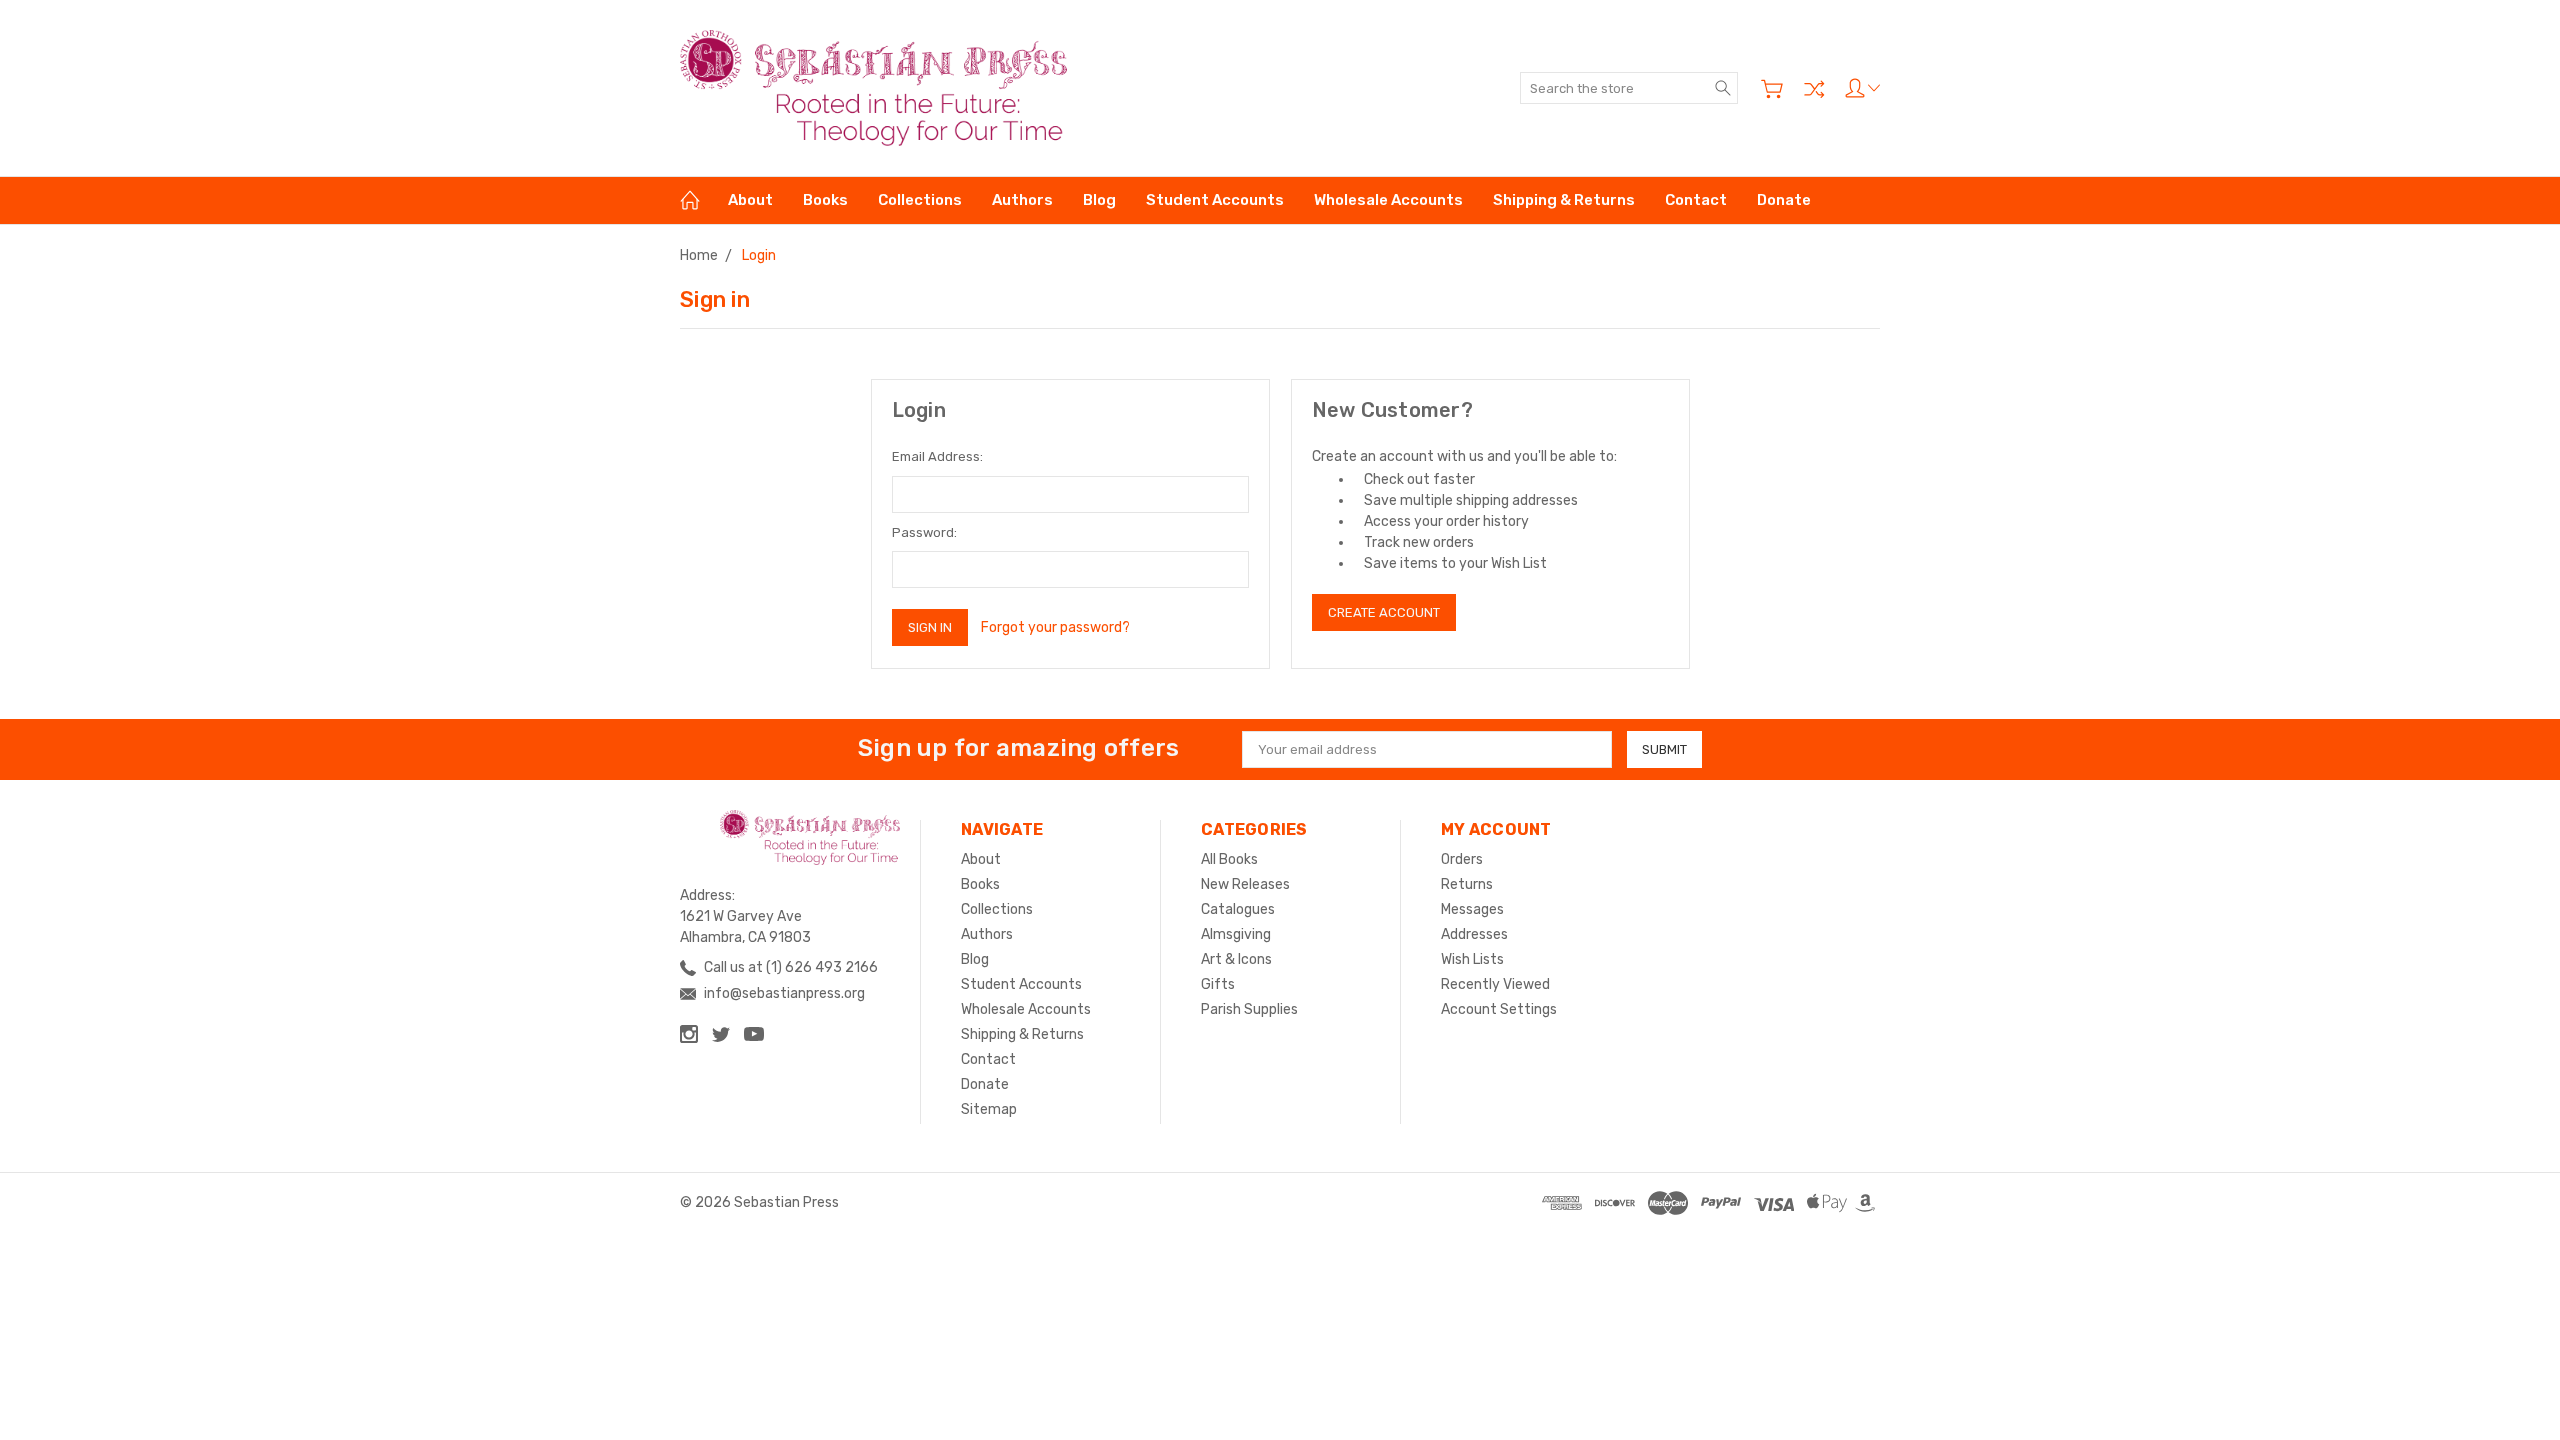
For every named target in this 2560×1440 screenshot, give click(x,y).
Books (825, 200)
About (750, 200)
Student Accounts (1215, 200)
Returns (1467, 884)
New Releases (1245, 884)
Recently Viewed (1495, 984)
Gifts (1218, 984)
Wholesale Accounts (1388, 200)
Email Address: (937, 456)
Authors (1022, 200)
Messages (1472, 909)
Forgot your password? (1055, 627)
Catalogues (1238, 909)
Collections (920, 200)
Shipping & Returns (1564, 200)
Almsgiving (1236, 934)
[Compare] (1814, 89)
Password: (924, 532)
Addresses (1474, 934)
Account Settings (1499, 1009)
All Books (1229, 859)
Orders (1462, 859)
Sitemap (989, 1109)
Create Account (1384, 612)
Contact (1696, 200)
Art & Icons (1236, 959)
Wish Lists (1472, 959)
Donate (1784, 200)
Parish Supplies (1249, 1009)
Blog (1099, 200)
